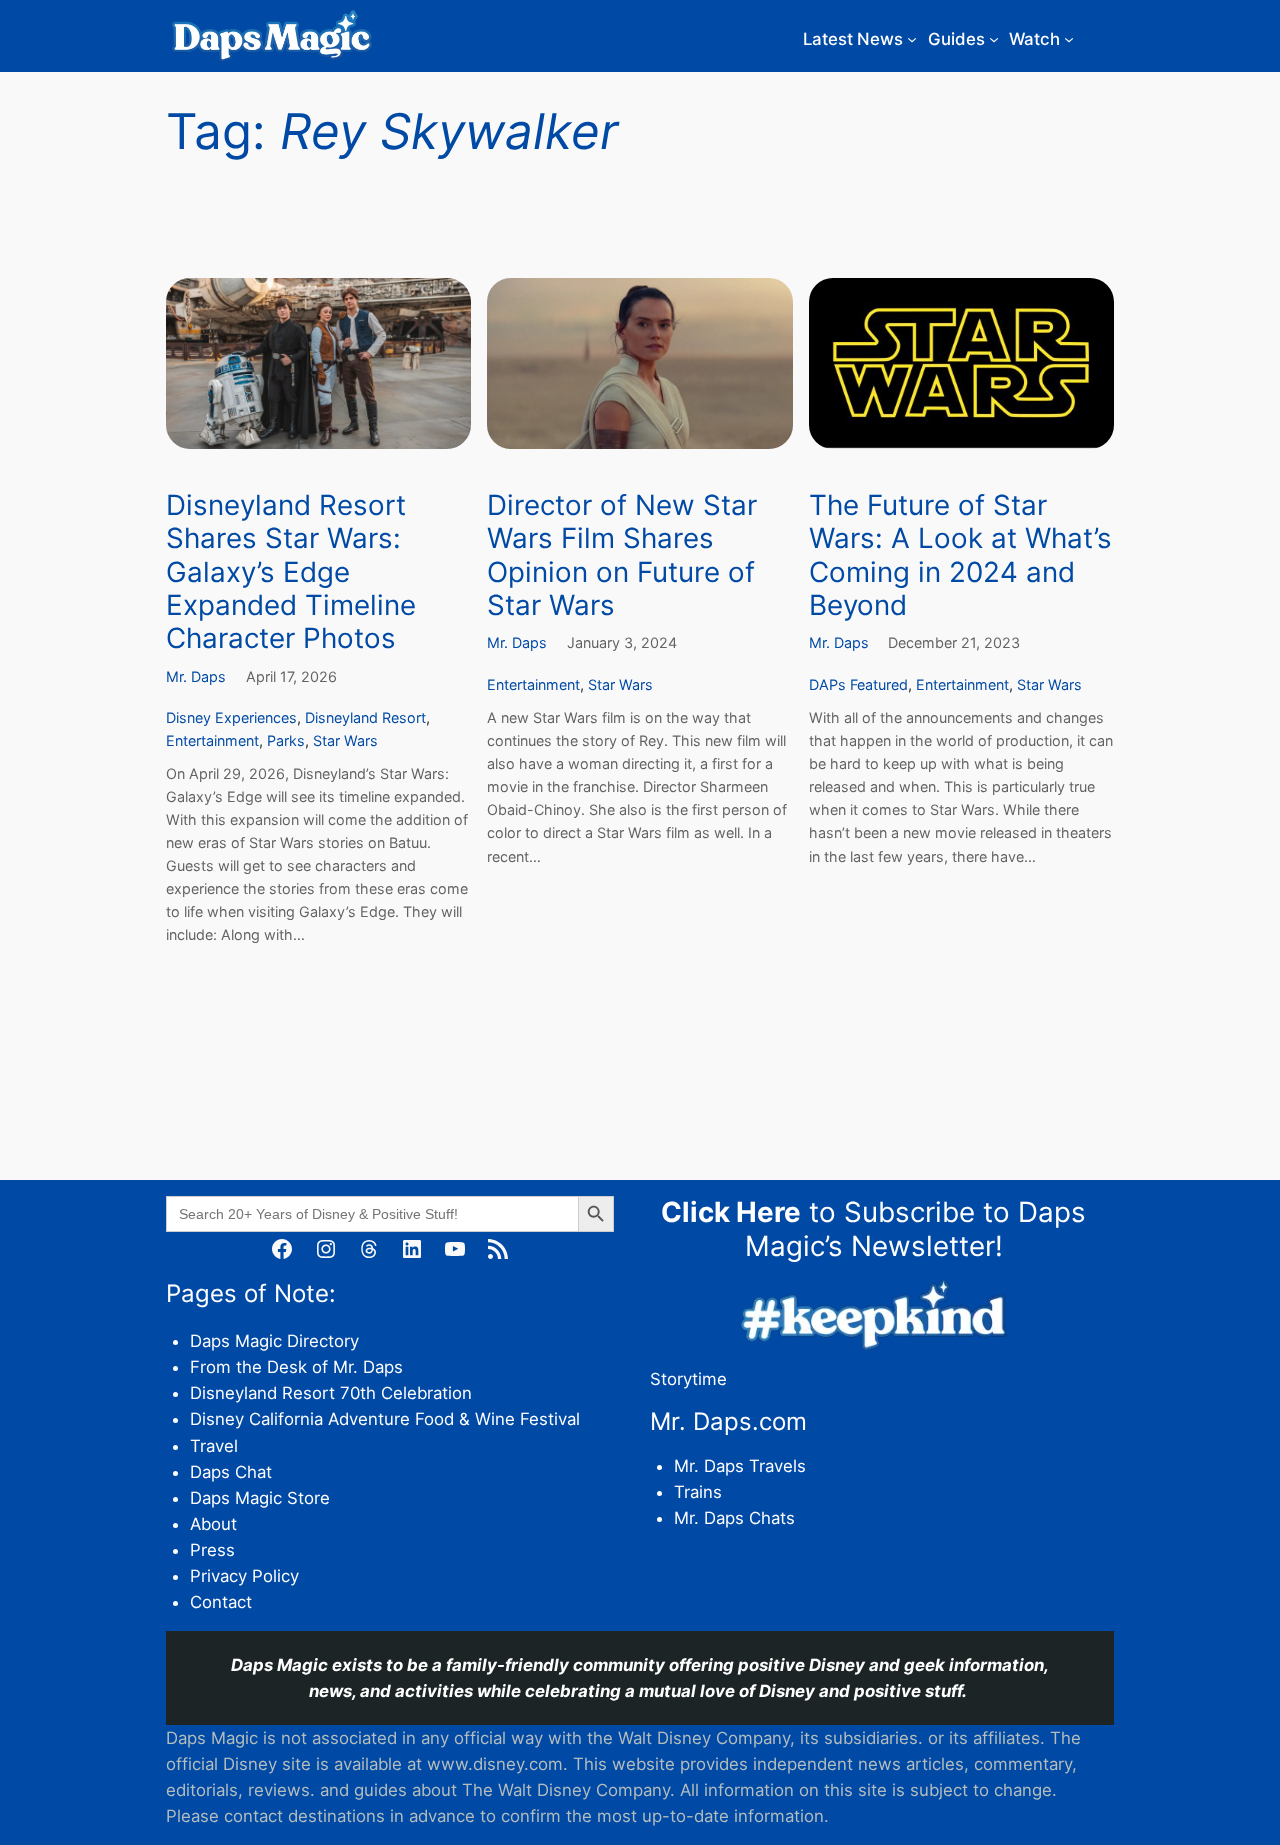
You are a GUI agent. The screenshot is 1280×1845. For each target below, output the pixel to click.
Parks (286, 740)
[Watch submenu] (1069, 39)
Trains (698, 1492)
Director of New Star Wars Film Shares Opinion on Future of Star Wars (622, 555)
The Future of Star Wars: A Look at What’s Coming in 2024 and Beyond (960, 555)
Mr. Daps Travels (740, 1466)
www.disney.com (495, 1764)
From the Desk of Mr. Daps (296, 1367)
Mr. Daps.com (728, 1421)
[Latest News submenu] (912, 39)
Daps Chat (231, 1472)
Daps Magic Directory (274, 1341)
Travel (214, 1446)
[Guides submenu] (994, 39)
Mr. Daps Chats (734, 1518)
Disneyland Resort (365, 717)
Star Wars (345, 740)
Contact (221, 1602)
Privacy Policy (244, 1576)
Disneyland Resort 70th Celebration (331, 1393)
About (213, 1524)
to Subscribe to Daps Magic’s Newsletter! (873, 1228)
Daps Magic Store (260, 1498)
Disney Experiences (231, 717)
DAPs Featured (858, 684)
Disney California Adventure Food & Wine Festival (385, 1419)
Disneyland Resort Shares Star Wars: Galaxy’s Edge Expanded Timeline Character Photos (291, 572)
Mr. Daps (196, 676)
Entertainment (212, 740)
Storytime (688, 1379)
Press (212, 1550)
